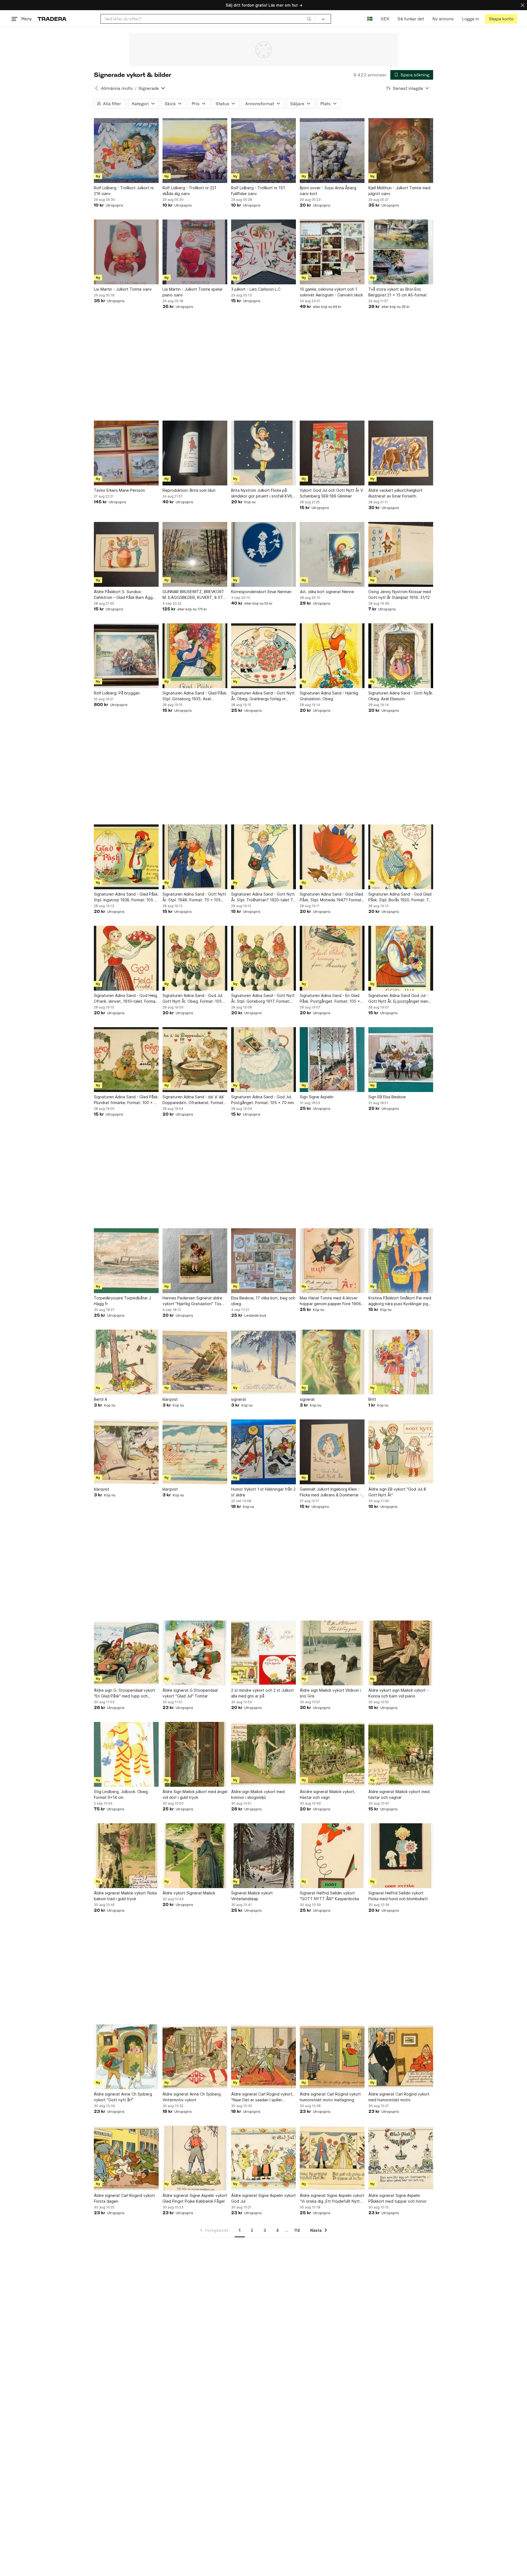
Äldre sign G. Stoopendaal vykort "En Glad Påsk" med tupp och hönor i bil (125, 1693)
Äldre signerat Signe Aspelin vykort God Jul (263, 2198)
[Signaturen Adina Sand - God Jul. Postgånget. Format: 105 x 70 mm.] (263, 1060)
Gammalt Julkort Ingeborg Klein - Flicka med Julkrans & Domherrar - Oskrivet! (331, 1492)
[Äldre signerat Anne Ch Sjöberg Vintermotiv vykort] (195, 2057)
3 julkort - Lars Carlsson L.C (256, 289)
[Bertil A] (126, 1362)
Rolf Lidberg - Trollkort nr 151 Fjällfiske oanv (258, 191)
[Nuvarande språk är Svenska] (370, 19)
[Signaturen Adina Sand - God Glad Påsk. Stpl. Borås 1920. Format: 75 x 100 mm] (401, 857)
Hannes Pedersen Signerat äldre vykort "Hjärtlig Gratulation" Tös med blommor (192, 1301)
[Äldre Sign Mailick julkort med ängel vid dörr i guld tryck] (195, 1754)
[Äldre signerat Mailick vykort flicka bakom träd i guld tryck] (126, 1856)
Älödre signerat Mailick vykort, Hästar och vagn (328, 1794)
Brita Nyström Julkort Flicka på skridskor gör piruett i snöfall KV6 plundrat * (262, 493)
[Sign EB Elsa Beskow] (401, 1060)
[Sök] (309, 19)
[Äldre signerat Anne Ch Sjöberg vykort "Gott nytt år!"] (126, 2057)
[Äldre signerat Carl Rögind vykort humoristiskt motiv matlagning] (332, 2057)
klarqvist (170, 1399)
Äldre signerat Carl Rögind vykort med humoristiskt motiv (399, 2097)
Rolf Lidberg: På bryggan (117, 693)
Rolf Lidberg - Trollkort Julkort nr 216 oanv (124, 191)
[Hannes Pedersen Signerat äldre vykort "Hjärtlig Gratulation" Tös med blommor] (195, 1261)
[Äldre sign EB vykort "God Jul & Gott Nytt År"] (401, 1452)
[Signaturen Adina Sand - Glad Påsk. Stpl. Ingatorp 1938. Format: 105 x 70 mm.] (126, 857)
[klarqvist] (195, 1362)
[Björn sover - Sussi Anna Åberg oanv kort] (332, 151)
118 (297, 2230)
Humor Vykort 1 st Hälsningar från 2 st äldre (263, 1492)
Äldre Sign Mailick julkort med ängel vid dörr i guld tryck (195, 1794)
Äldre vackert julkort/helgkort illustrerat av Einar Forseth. (395, 493)
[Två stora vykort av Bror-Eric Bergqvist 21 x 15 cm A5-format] (401, 252)
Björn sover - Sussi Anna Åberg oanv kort (328, 191)
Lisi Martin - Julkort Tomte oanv (123, 289)
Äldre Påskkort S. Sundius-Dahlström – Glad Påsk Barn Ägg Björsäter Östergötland (123, 595)
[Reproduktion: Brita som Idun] (195, 453)
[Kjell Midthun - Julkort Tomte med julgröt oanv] (401, 151)
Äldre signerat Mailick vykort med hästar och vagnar (399, 1794)
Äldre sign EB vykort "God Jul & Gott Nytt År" (397, 1492)
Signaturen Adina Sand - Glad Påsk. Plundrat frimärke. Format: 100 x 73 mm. (126, 1100)
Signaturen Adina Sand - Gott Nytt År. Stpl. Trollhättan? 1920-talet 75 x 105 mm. (263, 897)
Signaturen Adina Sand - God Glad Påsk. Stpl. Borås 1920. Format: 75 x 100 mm (400, 897)
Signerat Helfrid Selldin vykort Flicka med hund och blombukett (398, 1896)
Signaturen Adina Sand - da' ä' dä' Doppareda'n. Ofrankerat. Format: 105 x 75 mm (194, 1100)
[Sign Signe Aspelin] (332, 1060)
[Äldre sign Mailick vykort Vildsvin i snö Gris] (332, 1653)
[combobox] (208, 19)
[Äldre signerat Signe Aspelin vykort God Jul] (263, 2158)
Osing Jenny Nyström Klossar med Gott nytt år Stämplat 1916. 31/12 (400, 594)
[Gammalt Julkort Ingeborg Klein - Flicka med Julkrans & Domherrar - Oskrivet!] (332, 1452)
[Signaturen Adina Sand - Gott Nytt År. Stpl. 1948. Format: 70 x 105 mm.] (195, 857)
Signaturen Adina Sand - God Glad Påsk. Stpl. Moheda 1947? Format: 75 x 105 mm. (331, 897)
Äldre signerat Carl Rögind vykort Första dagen (124, 2198)
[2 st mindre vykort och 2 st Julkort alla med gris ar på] (263, 1653)
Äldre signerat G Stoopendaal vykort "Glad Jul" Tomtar (190, 1693)
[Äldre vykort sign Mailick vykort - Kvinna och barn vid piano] (401, 1653)
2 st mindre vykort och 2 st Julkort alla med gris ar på (263, 1693)
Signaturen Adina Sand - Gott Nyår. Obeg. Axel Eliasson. (401, 696)
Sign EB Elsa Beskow (387, 1097)
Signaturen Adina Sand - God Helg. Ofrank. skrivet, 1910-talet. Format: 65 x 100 (126, 999)
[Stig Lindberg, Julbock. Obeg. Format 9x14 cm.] (126, 1754)
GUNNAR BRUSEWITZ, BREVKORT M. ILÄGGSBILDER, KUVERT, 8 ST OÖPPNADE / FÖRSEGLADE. (193, 595)
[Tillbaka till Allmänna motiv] (96, 88)
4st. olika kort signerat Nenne (327, 592)
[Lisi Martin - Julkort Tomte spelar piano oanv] (195, 252)
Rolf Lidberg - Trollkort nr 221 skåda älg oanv (189, 191)
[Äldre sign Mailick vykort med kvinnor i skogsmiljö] (263, 1754)
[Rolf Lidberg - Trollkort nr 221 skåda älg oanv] (195, 151)
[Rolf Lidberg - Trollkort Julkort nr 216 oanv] (126, 151)
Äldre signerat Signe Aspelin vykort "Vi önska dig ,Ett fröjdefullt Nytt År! (332, 2199)
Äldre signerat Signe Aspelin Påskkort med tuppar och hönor (397, 2198)
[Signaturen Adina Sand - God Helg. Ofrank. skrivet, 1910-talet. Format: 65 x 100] (126, 958)
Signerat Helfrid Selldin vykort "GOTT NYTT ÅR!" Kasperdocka (329, 1896)
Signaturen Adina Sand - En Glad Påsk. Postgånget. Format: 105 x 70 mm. (330, 999)
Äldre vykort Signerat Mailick (189, 1893)
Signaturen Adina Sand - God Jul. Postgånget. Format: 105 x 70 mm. (263, 1100)
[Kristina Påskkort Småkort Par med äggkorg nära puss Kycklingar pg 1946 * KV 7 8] (401, 1261)
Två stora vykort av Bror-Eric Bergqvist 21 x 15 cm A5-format (398, 292)
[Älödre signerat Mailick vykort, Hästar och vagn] (332, 1754)
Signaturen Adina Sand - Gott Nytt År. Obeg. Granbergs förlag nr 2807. (263, 696)
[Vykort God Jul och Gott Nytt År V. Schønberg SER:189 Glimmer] (332, 453)
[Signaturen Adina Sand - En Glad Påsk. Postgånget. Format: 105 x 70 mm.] (332, 958)
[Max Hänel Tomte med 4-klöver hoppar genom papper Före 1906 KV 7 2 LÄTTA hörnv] (332, 1261)
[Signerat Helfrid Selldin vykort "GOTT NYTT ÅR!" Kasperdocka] (332, 1856)
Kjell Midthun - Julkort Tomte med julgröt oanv (399, 191)
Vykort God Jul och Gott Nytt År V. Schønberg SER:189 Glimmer (332, 493)
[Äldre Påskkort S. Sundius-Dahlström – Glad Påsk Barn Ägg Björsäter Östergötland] (126, 554)
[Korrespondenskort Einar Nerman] (263, 554)
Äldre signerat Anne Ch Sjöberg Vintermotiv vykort (192, 2097)
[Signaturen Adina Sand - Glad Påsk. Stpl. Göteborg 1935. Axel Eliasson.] (195, 656)
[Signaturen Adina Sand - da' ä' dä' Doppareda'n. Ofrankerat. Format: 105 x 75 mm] (195, 1060)
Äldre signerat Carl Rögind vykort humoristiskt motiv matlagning (330, 2097)
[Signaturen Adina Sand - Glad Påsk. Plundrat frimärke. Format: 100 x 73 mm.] (126, 1060)
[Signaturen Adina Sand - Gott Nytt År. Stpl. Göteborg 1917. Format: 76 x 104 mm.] (263, 958)
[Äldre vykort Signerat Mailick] (195, 1856)
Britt (372, 1399)
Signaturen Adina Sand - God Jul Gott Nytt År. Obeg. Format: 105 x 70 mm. (194, 999)
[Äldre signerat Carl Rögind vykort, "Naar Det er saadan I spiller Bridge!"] (263, 2057)
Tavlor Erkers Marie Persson (119, 490)
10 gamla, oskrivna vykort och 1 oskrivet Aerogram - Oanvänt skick (331, 292)
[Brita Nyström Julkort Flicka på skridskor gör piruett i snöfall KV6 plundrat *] (263, 453)
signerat (239, 1399)
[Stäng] (523, 5)
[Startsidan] (52, 19)
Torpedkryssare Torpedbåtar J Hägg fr (122, 1301)
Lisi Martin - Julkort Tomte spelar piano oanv (193, 292)
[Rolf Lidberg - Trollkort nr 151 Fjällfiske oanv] (263, 151)
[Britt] (401, 1362)
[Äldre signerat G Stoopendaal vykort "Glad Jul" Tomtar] (195, 1653)
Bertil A (100, 1399)
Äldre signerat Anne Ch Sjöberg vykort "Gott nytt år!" (123, 2097)
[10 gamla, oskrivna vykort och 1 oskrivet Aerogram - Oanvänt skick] (332, 252)
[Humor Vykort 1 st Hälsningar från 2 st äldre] (263, 1452)
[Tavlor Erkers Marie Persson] (126, 453)
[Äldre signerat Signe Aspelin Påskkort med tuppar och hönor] (401, 2158)
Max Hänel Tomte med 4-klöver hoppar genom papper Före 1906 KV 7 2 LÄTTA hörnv (330, 1301)
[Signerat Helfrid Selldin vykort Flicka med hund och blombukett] (401, 1856)
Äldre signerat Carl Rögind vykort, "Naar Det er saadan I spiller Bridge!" (262, 2097)
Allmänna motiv (117, 88)
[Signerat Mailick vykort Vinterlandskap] (263, 1856)
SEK (385, 19)
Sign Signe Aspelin (317, 1097)
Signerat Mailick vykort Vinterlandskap (252, 1896)
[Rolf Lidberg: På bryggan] (126, 656)
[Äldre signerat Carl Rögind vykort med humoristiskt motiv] (401, 2057)
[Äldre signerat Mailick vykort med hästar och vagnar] (401, 1754)
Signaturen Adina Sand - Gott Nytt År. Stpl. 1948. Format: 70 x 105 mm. (194, 897)
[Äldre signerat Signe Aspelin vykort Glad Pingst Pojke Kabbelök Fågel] (195, 2158)
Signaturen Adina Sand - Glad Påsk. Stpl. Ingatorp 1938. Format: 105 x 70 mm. (126, 897)
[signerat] (263, 1362)
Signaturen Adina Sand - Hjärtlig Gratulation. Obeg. (329, 696)
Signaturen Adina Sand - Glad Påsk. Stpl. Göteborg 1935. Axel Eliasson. (195, 696)
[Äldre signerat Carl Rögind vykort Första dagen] (126, 2158)
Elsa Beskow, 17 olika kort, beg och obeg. (263, 1301)
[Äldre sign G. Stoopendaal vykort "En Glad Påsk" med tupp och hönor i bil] (126, 1653)
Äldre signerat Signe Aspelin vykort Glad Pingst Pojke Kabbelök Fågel (195, 2198)
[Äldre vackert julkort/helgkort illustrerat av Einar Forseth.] (401, 453)
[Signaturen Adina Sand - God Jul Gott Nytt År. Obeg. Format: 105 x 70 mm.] (195, 958)
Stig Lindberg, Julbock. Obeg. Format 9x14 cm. (121, 1794)
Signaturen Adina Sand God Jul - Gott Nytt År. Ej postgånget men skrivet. (398, 999)
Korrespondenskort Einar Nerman (261, 592)
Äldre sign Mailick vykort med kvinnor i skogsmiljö (258, 1794)
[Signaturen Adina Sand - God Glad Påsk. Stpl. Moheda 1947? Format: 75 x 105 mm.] (332, 857)
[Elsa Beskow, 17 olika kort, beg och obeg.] (263, 1261)
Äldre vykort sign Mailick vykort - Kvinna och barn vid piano (398, 1693)
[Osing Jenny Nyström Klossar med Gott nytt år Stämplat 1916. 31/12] (401, 554)
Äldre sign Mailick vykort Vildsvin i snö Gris (330, 1693)
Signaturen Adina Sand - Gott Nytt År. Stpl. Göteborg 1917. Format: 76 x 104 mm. (263, 999)
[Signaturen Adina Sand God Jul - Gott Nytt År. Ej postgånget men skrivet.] (401, 958)
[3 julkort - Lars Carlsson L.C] (263, 252)
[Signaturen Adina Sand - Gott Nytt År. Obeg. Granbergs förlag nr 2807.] (263, 656)
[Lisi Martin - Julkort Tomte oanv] (126, 252)
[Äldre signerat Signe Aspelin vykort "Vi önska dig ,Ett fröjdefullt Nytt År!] (332, 2158)
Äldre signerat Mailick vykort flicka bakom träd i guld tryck (125, 1896)
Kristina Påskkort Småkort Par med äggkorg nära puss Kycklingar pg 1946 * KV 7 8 (400, 1301)
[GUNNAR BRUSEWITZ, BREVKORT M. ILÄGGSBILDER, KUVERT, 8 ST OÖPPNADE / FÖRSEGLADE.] (195, 554)
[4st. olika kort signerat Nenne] (332, 554)
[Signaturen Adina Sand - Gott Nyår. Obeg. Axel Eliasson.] (401, 656)
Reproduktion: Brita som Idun (189, 490)
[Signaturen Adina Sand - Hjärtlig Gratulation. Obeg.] (332, 656)
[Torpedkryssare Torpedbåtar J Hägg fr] (126, 1261)
